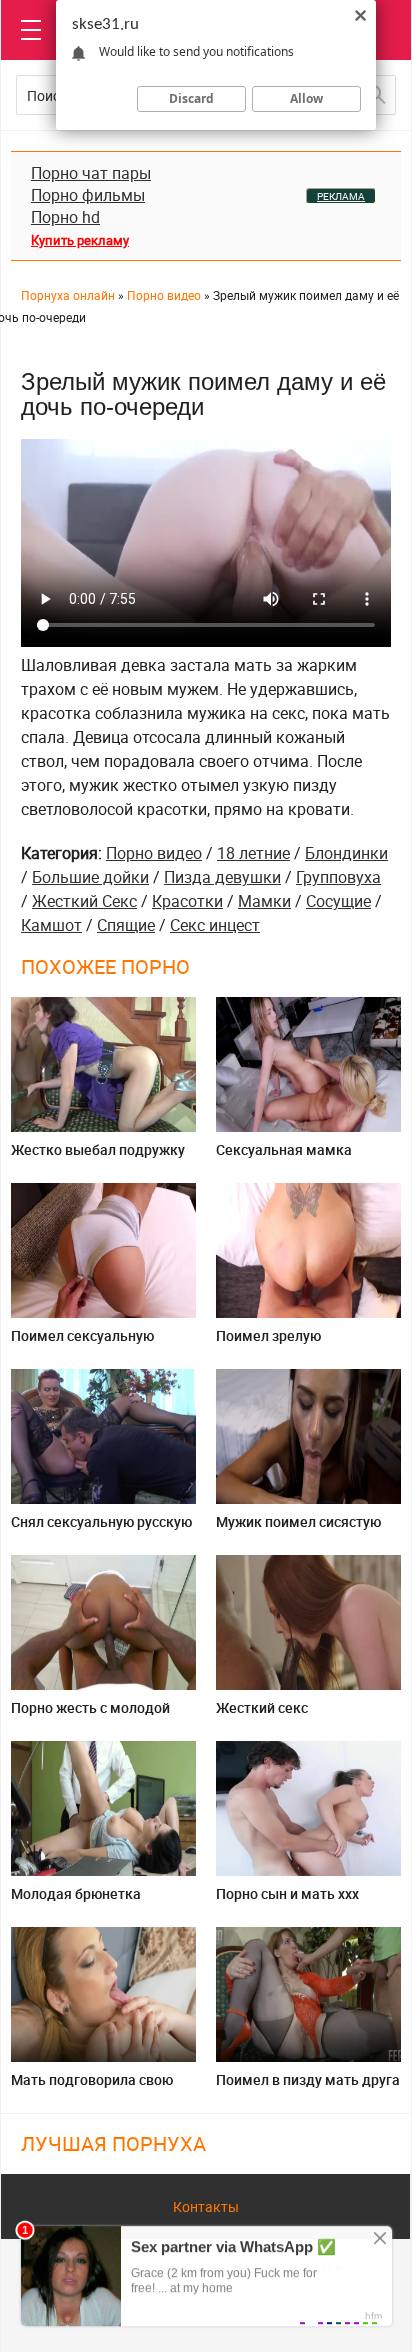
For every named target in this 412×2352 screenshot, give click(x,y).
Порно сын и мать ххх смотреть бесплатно (287, 1901)
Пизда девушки (222, 877)
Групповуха (338, 877)
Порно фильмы (88, 195)
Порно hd (65, 217)
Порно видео (154, 853)
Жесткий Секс (84, 901)
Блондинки (346, 853)
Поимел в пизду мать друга (308, 2079)
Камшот (51, 925)
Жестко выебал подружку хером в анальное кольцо (98, 1157)
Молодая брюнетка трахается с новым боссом (100, 1901)
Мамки (264, 901)
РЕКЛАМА (341, 196)
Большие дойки (90, 877)
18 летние (253, 853)
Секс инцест (215, 925)
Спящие (126, 925)
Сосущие (338, 901)
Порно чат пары (91, 173)
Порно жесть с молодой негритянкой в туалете (90, 1715)
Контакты (206, 2206)
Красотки (187, 901)
